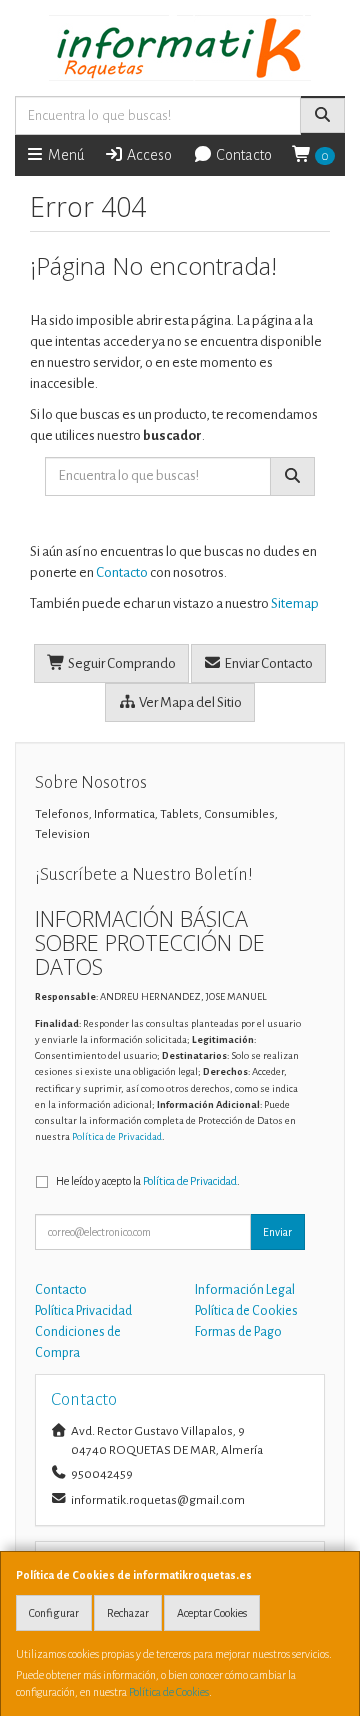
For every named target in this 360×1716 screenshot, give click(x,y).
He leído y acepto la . (148, 1181)
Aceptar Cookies (212, 1613)
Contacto (242, 155)
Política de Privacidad (117, 1136)
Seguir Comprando (121, 663)
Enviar (277, 1232)
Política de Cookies (169, 1692)
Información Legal (245, 1290)
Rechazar (128, 1613)
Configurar (54, 1613)
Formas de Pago (238, 1332)
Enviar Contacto (267, 663)
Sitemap (295, 603)
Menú (64, 155)
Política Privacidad (83, 1311)
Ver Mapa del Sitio (189, 702)
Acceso (148, 155)
